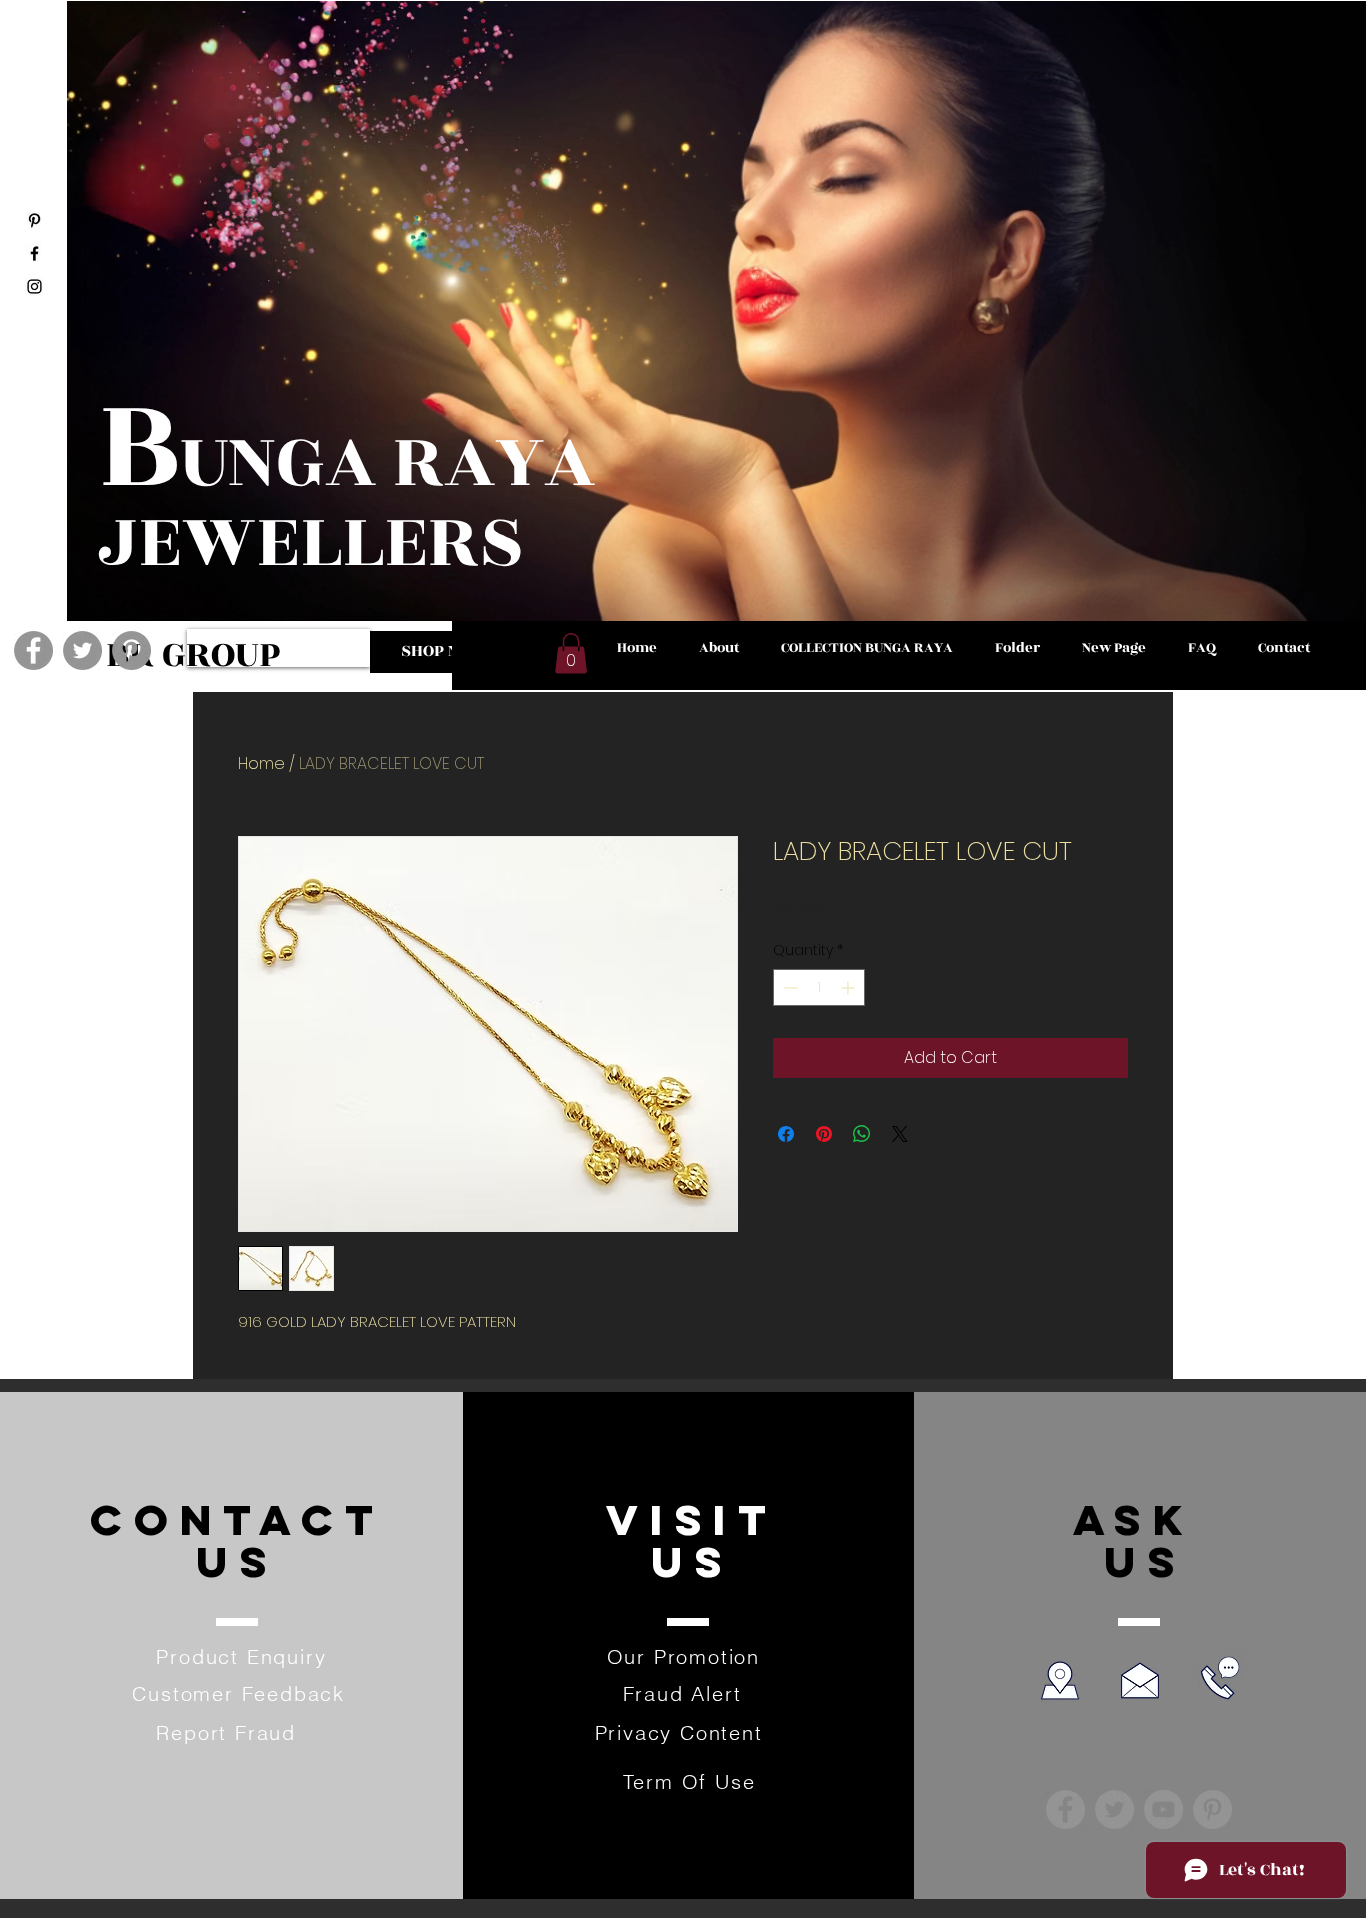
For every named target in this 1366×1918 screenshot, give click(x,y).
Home (261, 763)
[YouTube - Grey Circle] (1163, 1809)
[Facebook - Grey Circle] (33, 650)
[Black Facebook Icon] (34, 253)
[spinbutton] (819, 987)
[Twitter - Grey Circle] (82, 650)
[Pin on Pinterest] (824, 1134)
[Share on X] (900, 1134)
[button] (571, 653)
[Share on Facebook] (786, 1134)
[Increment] (849, 987)
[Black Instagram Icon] (34, 286)
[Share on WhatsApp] (862, 1134)
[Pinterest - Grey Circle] (131, 650)
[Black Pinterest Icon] (34, 220)
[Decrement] (788, 987)
